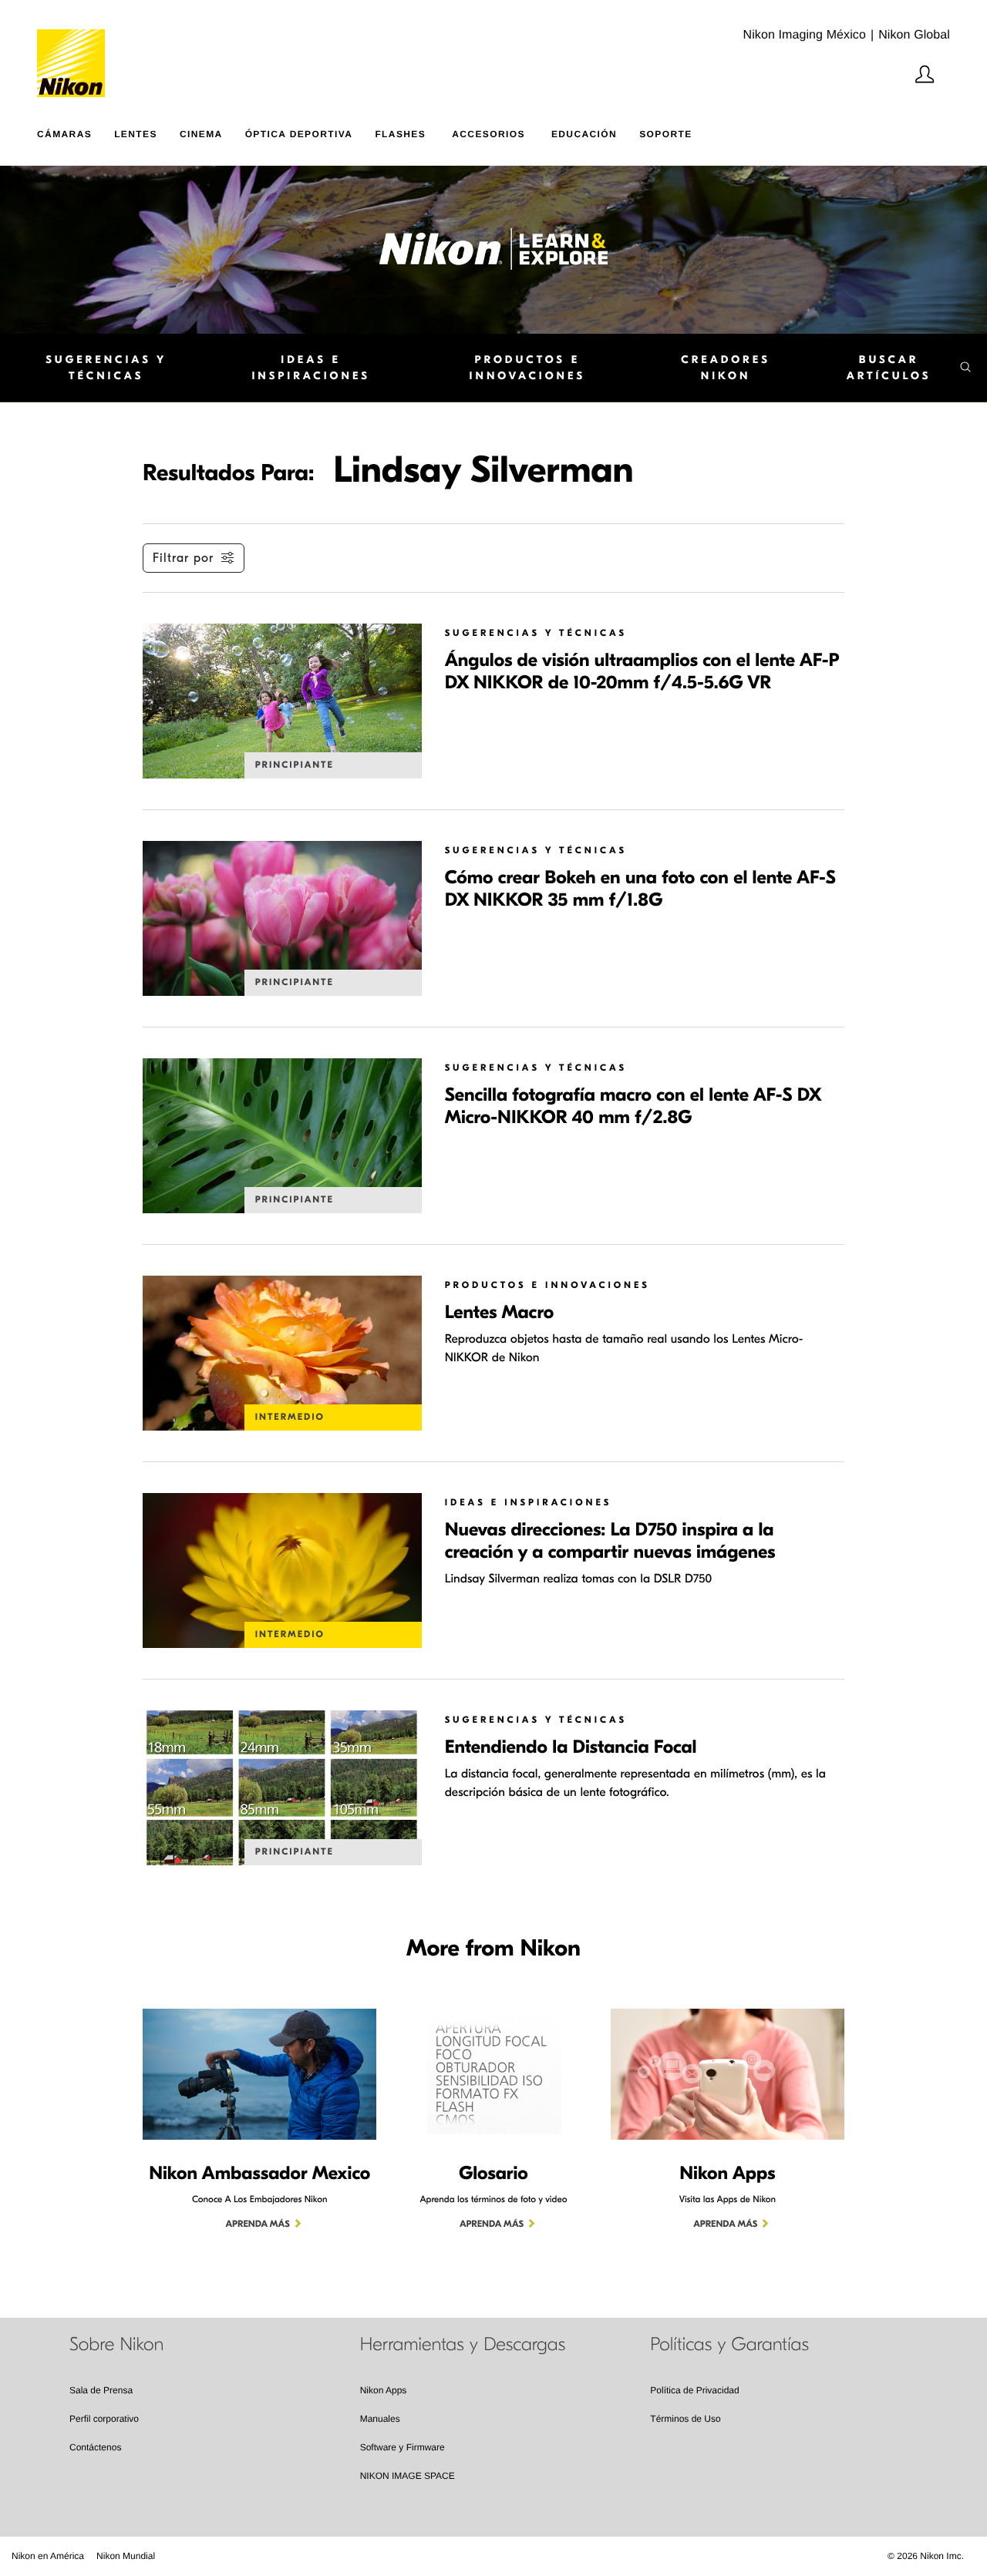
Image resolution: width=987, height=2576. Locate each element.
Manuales (380, 2419)
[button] (896, 368)
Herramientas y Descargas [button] (463, 2345)
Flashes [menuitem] (400, 134)
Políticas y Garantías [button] (729, 2345)
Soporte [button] (665, 134)
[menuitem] (76, 131)
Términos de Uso (685, 2419)
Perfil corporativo (104, 2419)
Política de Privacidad (694, 2390)
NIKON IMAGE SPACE (408, 2476)
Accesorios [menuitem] (488, 134)
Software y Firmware (403, 2447)
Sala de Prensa (101, 2390)
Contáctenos (95, 2447)
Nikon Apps (384, 2390)
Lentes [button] (136, 134)
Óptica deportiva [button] (299, 134)
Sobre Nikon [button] (116, 2345)
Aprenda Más (258, 2225)
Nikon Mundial (126, 2556)
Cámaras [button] (64, 134)
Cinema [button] (201, 134)
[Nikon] (76, 49)
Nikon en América (48, 2556)
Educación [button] (584, 134)
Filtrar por (183, 558)
